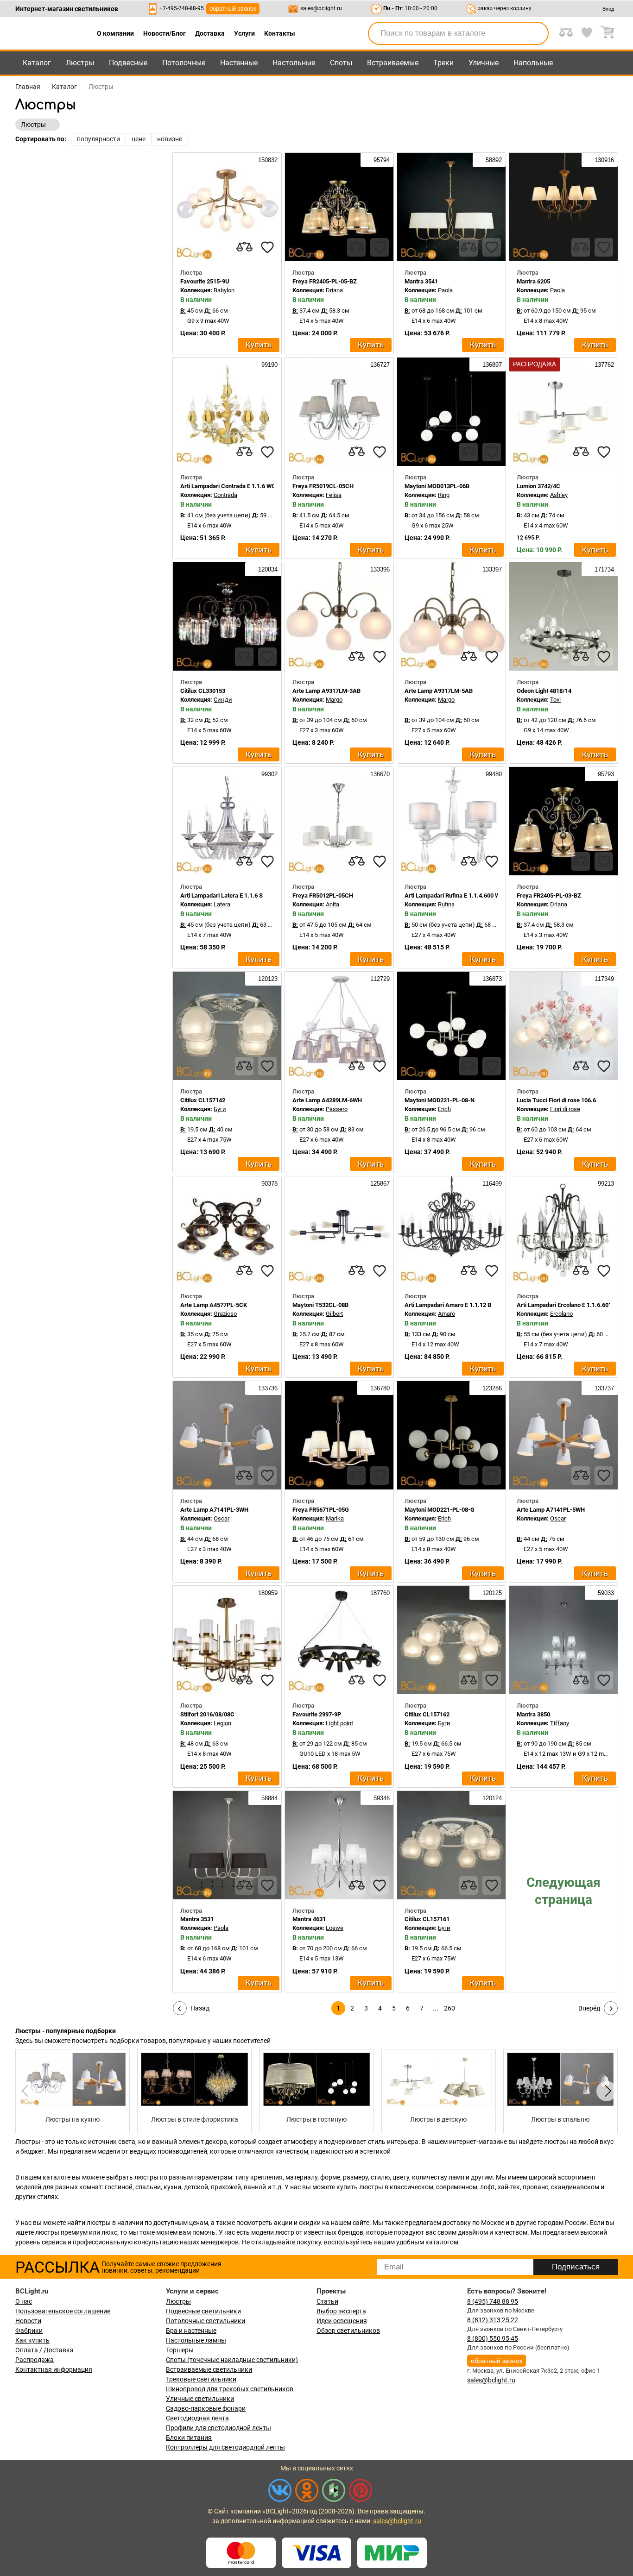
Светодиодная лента (197, 2418)
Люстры (80, 63)
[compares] (244, 247)
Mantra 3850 (533, 1714)
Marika (335, 1518)
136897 (491, 365)
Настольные (294, 63)
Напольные (533, 63)
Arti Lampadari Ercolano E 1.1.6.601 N (567, 1305)
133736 (267, 1388)
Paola (445, 290)
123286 (491, 1388)
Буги (220, 1109)
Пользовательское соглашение (63, 2311)
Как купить (32, 2340)
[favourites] (267, 247)
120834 (267, 569)
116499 (491, 1184)
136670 (379, 774)
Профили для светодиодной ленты (218, 2428)
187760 (379, 1593)
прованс (535, 2187)
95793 (605, 774)
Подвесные (128, 63)
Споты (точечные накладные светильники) (232, 2360)
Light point (339, 1723)
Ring (444, 495)
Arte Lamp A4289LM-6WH (327, 1100)
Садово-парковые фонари (206, 2408)
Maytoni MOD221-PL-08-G (440, 1510)
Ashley (559, 495)
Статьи (327, 2301)
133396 (379, 569)
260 (449, 2008)
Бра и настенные (191, 2331)
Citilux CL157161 (427, 1919)
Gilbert (334, 1314)
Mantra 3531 (197, 1919)
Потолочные (184, 63)
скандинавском (575, 2187)
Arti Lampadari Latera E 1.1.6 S (222, 895)
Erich (444, 1109)
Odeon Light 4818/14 (544, 691)
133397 (491, 569)
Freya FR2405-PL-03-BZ (549, 895)
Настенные (239, 63)
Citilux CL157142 (203, 1100)
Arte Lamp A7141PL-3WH (214, 1510)
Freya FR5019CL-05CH (323, 486)
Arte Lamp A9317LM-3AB (326, 691)
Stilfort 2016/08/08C (207, 1714)
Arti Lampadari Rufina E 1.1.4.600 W (452, 895)
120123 (267, 979)
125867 (379, 1184)
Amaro (446, 1314)
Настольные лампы (196, 2340)
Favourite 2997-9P (317, 1714)
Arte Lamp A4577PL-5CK (214, 1305)
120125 (491, 1593)
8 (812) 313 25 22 (493, 2320)
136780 (379, 1388)
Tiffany (560, 1723)
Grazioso (225, 1314)
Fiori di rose (565, 1109)
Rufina (446, 904)
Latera (222, 904)
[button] (607, 2091)
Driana (334, 290)
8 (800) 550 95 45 (493, 2338)
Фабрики (29, 2331)
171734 (603, 569)
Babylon (224, 290)
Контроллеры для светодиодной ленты (225, 2447)
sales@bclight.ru (321, 8)
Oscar (222, 1518)
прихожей (226, 2187)
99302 (269, 774)
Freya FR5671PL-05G (321, 1510)
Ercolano (561, 1314)
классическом (411, 2187)
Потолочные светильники (206, 2321)
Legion (222, 1723)
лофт (487, 2187)
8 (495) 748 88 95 (493, 2301)
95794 (381, 160)
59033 (605, 1593)
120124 (491, 1798)
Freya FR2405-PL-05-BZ (325, 281)
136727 (379, 365)
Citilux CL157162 (427, 1714)
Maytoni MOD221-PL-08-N (440, 1100)
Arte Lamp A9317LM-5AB (439, 691)
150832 (267, 160)
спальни (148, 2187)
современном (457, 2187)
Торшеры (180, 2350)
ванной (255, 2187)
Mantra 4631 (309, 1919)
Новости (28, 2321)
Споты (341, 63)
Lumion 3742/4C (538, 486)
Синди (223, 700)
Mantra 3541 (421, 281)
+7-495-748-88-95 (182, 8)
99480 (493, 774)
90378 (269, 1184)
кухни (172, 2187)
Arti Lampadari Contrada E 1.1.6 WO (228, 486)
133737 (603, 1388)
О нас (24, 2301)
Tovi (555, 700)
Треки (443, 63)
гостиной (119, 2187)
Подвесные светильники (203, 2311)
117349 (603, 979)
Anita (332, 904)
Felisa (334, 495)
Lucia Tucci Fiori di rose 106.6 (556, 1100)
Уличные (484, 63)
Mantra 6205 (533, 281)
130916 (603, 160)
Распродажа (35, 2360)
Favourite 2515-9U (205, 281)
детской (196, 2187)
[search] (536, 33)
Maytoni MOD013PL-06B (437, 486)
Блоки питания (189, 2438)
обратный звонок (233, 9)
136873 (491, 979)
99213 (605, 1184)
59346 (381, 1798)
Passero (337, 1109)
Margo (334, 700)
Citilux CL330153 (203, 691)
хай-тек (509, 2187)
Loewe (335, 1928)
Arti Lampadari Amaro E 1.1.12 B (448, 1305)
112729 (379, 979)
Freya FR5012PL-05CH (323, 895)
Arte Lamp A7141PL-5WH (551, 1510)
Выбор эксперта (341, 2311)
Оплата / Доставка (44, 2350)
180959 (267, 1593)
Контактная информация (54, 2369)
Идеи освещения (342, 2321)
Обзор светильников (348, 2331)
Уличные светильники (200, 2399)
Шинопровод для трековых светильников (230, 2389)
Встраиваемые (393, 63)
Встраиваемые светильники (209, 2369)
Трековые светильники (201, 2379)
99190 (269, 365)
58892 (493, 160)
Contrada (225, 495)
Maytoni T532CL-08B (320, 1305)
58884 (269, 1798)
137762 (603, 365)
